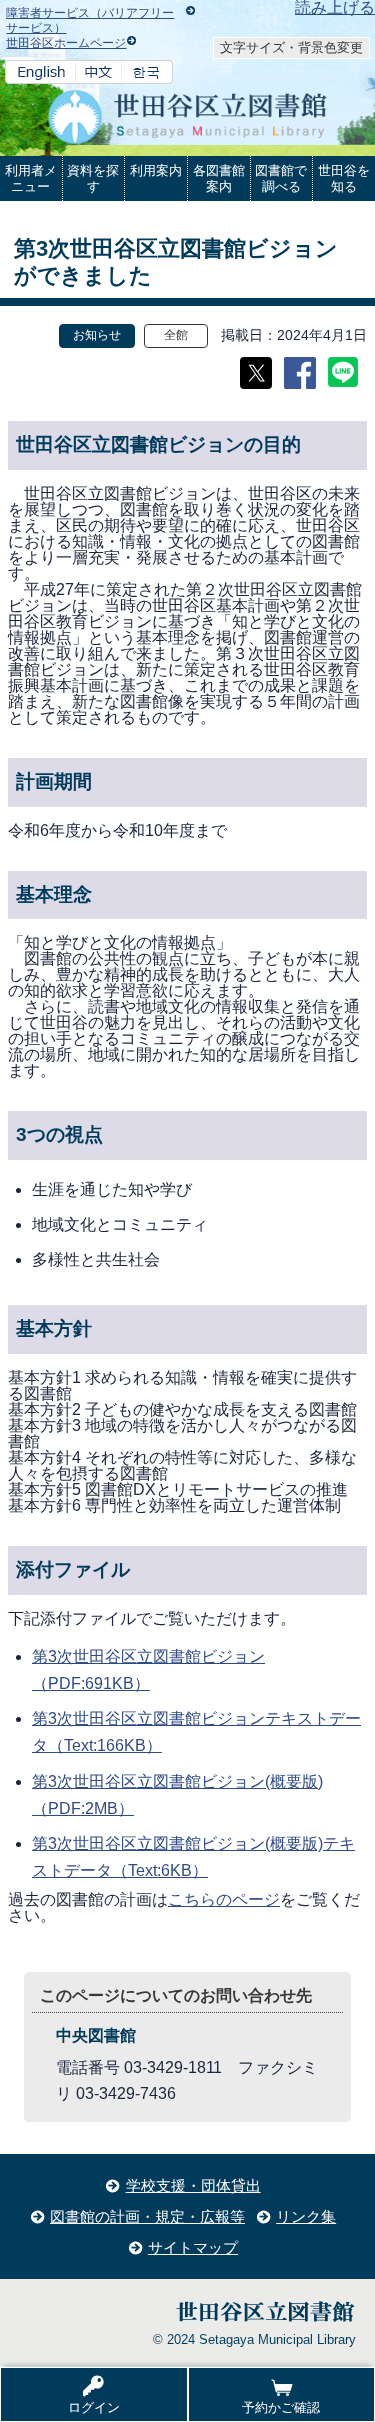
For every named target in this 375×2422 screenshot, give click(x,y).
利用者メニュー (31, 178)
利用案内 (156, 170)
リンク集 (306, 2216)
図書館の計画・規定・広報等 (147, 2216)
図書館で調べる (281, 178)
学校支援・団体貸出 (193, 2185)
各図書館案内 (219, 178)
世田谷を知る (344, 178)
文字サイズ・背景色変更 (291, 47)
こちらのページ (224, 1899)
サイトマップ (193, 2247)
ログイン (94, 2407)
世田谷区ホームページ (66, 43)
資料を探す (93, 178)
